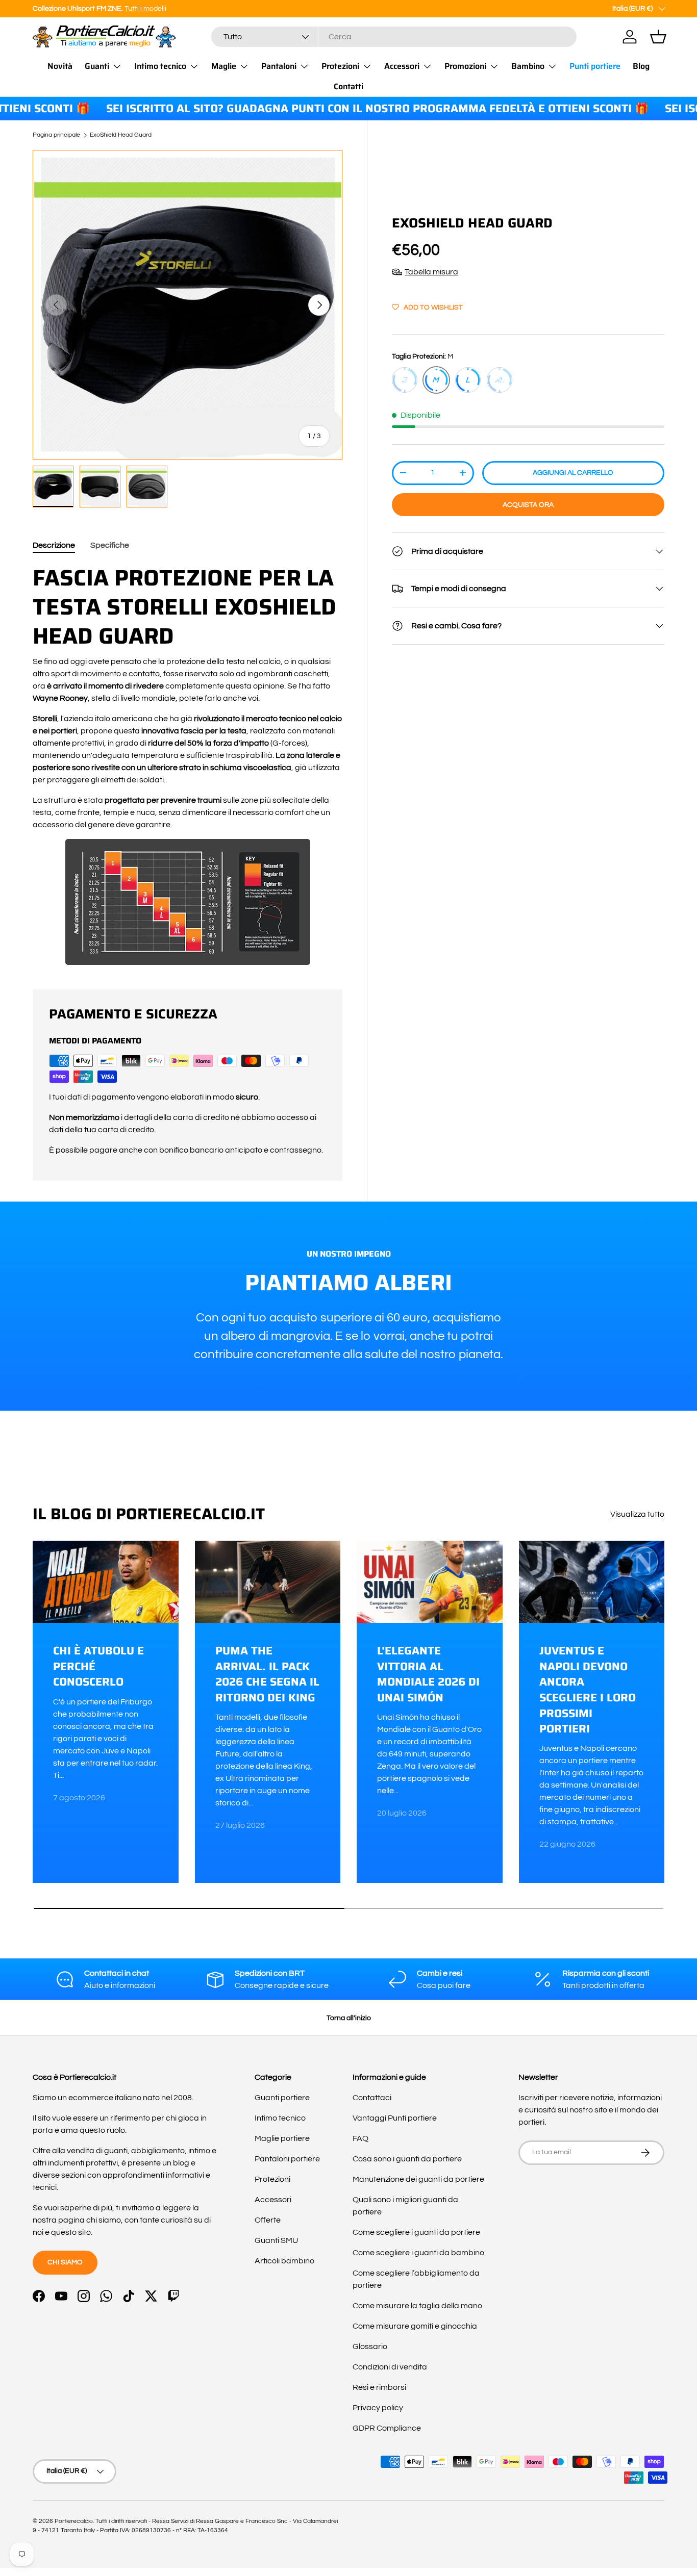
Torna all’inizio (349, 2018)
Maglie (224, 66)
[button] (658, 37)
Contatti (348, 86)
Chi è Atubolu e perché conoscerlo (98, 1667)
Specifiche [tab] (110, 545)
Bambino (528, 66)
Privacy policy (378, 2408)
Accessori (402, 66)
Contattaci (372, 2098)
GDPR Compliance (387, 2428)
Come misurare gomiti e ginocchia (415, 2326)
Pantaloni (279, 66)
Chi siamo (65, 2262)
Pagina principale (56, 135)
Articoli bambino (284, 2261)
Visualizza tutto (637, 1514)
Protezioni (340, 66)
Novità (60, 66)
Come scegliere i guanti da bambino (418, 2253)
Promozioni (465, 66)
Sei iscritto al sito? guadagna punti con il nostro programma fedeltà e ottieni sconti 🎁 (337, 109)
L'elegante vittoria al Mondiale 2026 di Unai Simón (428, 1675)
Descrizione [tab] (54, 545)
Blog (641, 66)
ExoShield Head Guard (121, 135)
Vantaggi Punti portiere (395, 2118)
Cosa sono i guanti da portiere (407, 2159)
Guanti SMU (276, 2240)
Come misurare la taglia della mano (417, 2306)
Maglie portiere (282, 2138)
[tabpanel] (188, 764)
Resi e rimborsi (379, 2387)
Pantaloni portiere (287, 2159)
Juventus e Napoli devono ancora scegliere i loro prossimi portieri (588, 1690)
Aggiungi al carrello (573, 473)
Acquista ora (528, 505)
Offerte (268, 2220)
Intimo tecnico (160, 66)
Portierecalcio (74, 2521)
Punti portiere (595, 66)
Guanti (97, 66)
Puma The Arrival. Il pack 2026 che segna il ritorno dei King (267, 1675)
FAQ (360, 2138)
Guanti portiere (282, 2098)
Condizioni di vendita (390, 2367)
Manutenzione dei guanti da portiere (418, 2179)
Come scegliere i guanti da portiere (416, 2232)
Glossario (370, 2347)
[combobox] (394, 37)
